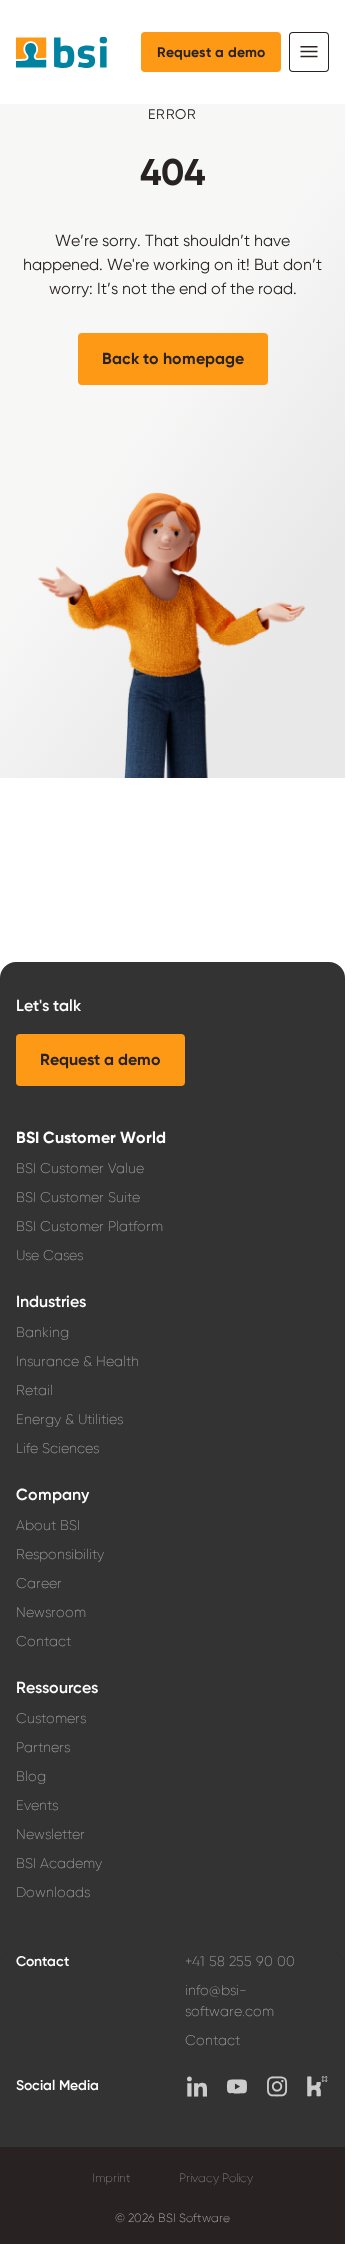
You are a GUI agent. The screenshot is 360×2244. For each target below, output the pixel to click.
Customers (51, 1718)
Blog (31, 1776)
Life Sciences (57, 1448)
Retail (34, 1390)
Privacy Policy (216, 2178)
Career (39, 1583)
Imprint (111, 2178)
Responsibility (60, 1554)
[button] (173, 359)
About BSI (48, 1525)
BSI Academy (59, 1863)
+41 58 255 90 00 (240, 1961)
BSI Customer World (91, 1137)
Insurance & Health (77, 1361)
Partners (43, 1747)
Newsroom (51, 1612)
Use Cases (49, 1255)
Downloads (53, 1892)
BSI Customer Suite (78, 1197)
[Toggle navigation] (309, 52)
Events (37, 1805)
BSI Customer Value (80, 1168)
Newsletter (50, 1834)
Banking (42, 1332)
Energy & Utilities (69, 1419)
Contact (43, 1641)
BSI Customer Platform (89, 1226)
